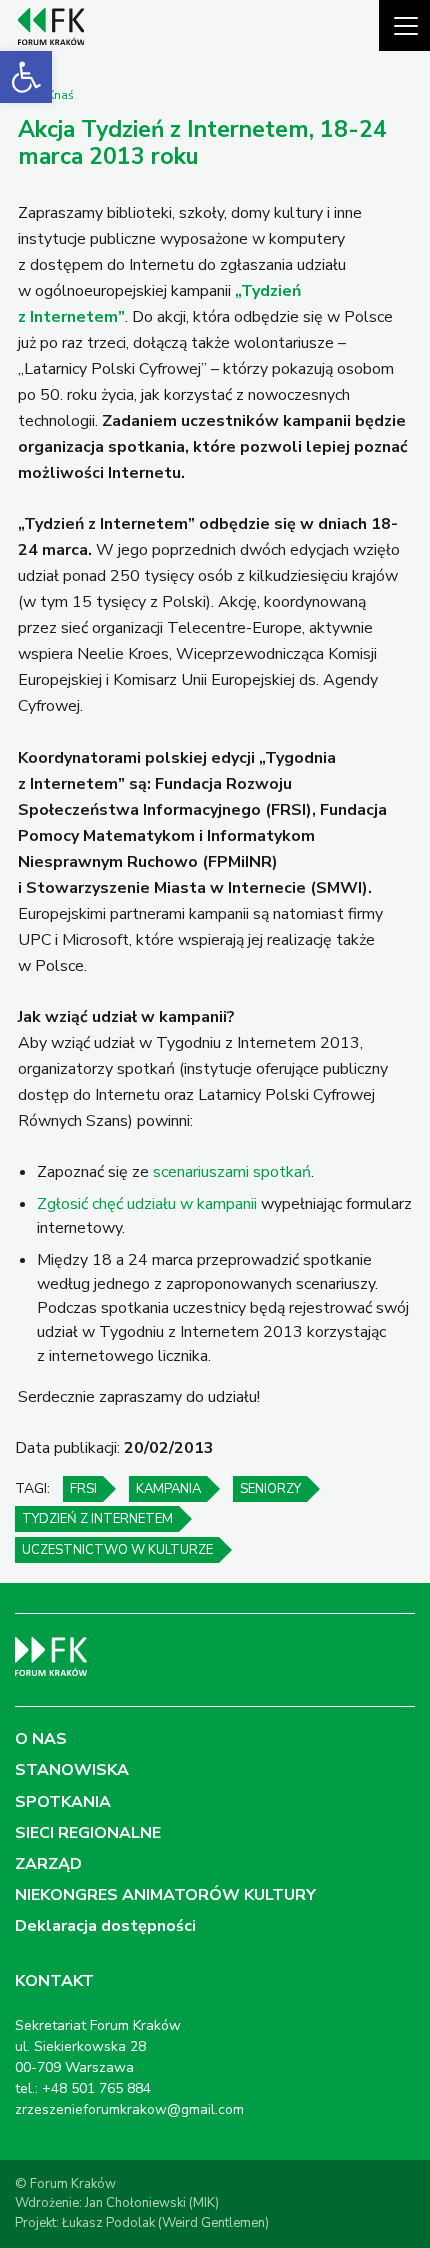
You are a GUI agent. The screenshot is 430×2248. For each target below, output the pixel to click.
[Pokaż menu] (404, 25)
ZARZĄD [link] (48, 1864)
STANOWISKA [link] (72, 1770)
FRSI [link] (83, 1489)
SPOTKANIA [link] (63, 1802)
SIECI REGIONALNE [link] (88, 1833)
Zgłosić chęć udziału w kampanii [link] (147, 1204)
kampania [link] (168, 1489)
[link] (26, 77)
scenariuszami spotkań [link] (232, 1172)
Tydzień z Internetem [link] (97, 1519)
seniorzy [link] (270, 1489)
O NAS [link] (41, 1739)
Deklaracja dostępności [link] (105, 1926)
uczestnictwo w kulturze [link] (117, 1550)
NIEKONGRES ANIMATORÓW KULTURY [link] (165, 1895)
